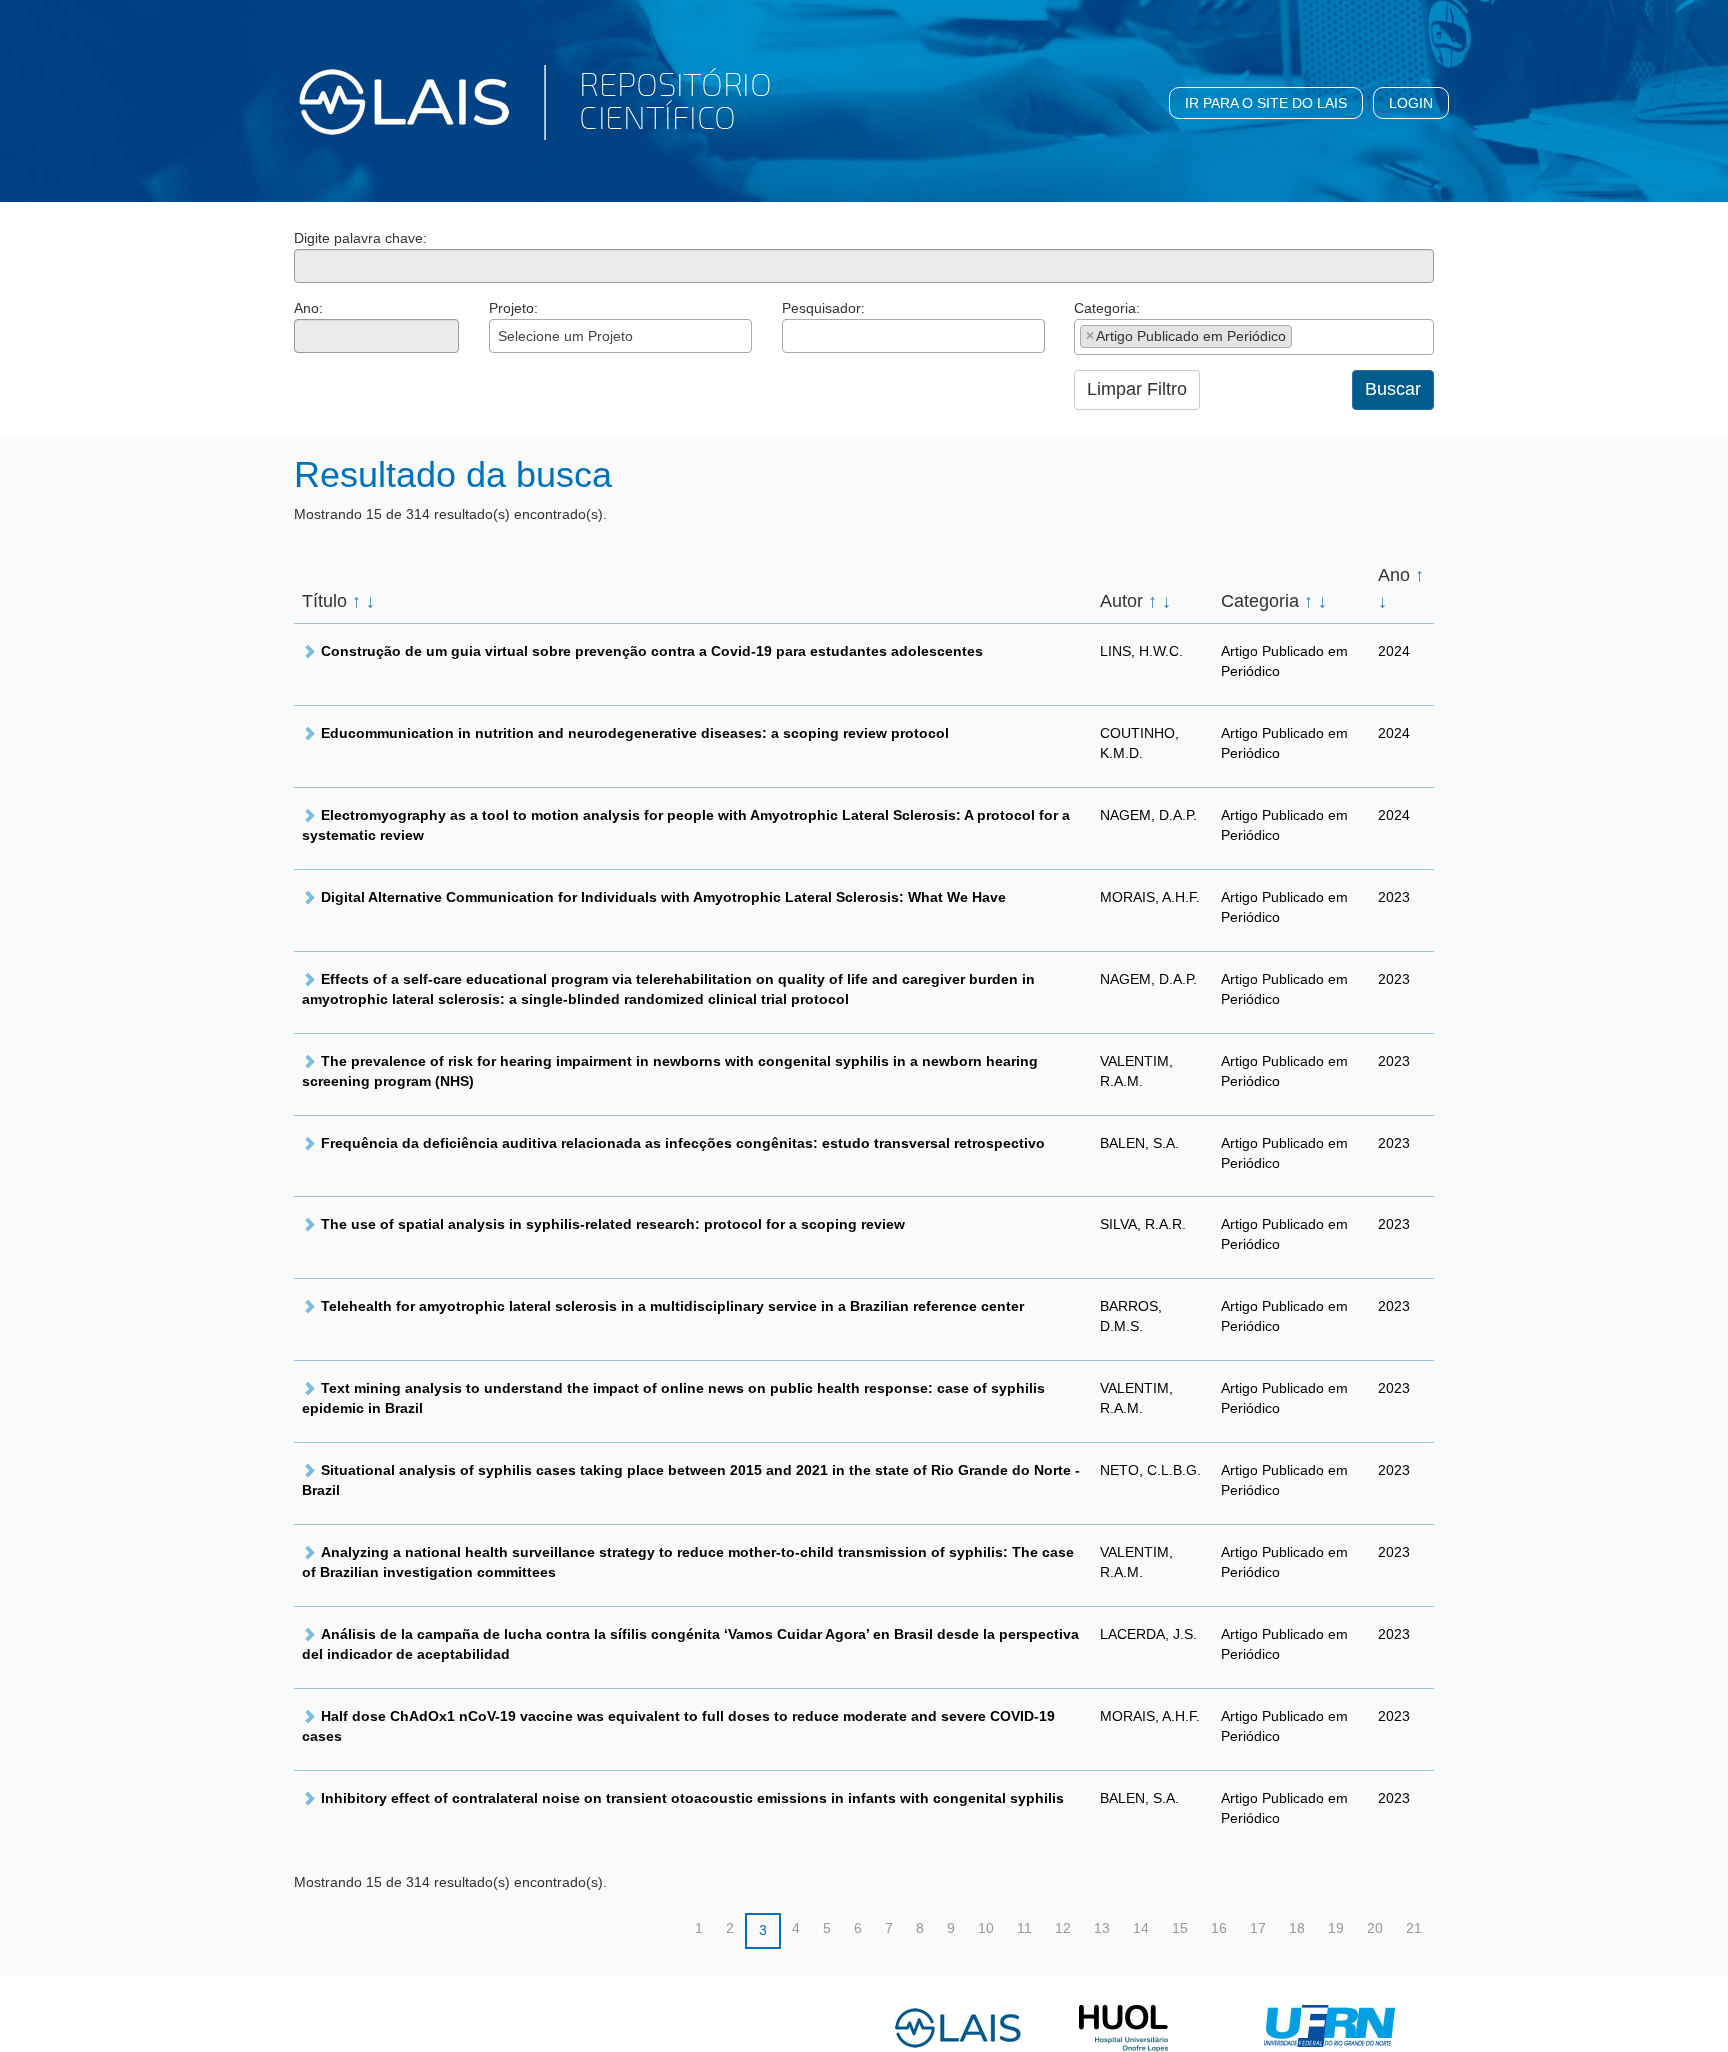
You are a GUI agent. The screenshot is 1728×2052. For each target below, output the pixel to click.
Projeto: (513, 308)
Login (1411, 103)
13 (1102, 1928)
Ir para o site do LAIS (1266, 103)
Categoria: (1107, 308)
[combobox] (620, 336)
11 (1024, 1928)
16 (1219, 1928)
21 (1414, 1928)
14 (1141, 1928)
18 (1297, 1928)
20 (1375, 1928)
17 (1258, 1928)
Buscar (1393, 389)
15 (1180, 1928)
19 (1336, 1928)
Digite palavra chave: (360, 238)
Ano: (308, 308)
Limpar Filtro (1137, 389)
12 (1063, 1928)
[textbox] (793, 335)
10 (986, 1928)
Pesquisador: (823, 308)
